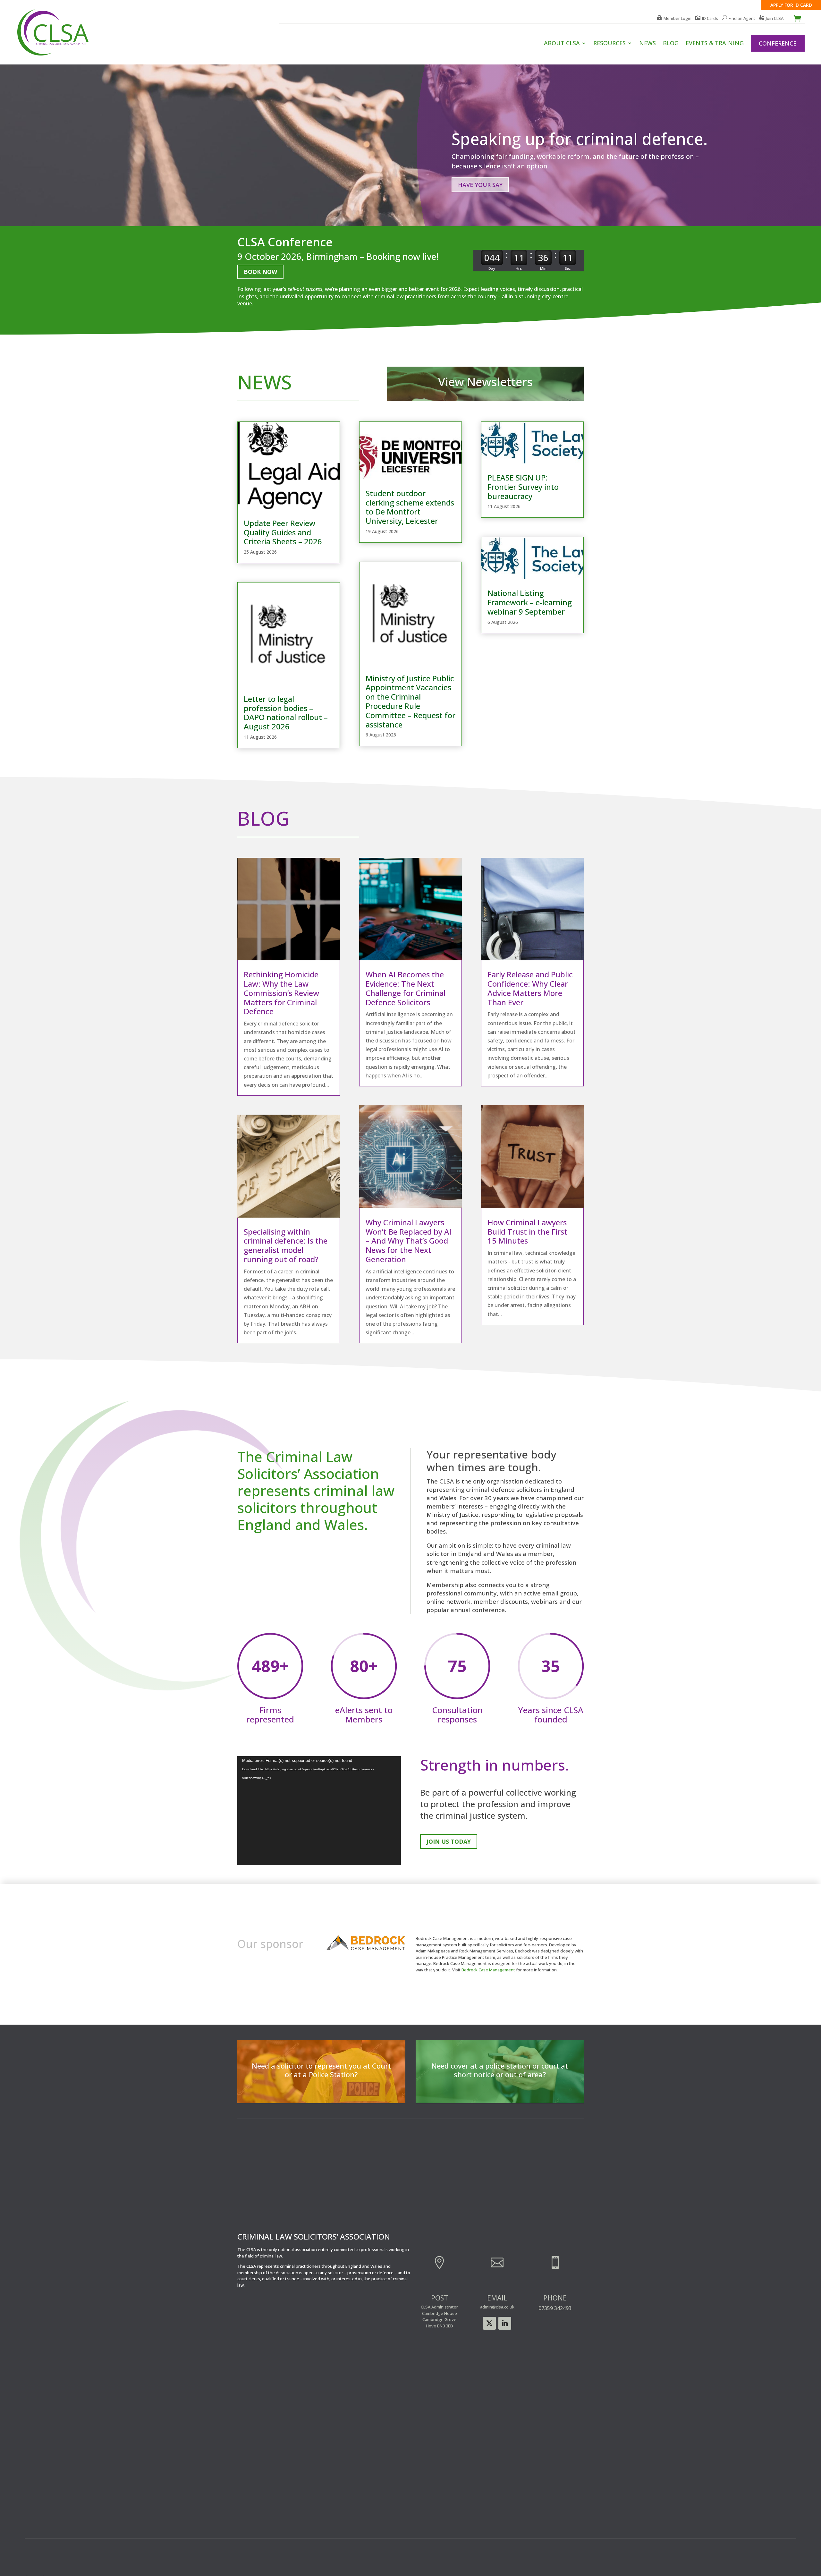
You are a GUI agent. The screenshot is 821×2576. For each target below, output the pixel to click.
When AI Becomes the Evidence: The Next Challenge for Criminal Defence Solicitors (406, 988)
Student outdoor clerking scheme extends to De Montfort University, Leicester (410, 507)
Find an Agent (742, 18)
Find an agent (500, 2091)
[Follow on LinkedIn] (505, 2323)
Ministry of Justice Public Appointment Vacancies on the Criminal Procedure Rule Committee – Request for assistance (410, 701)
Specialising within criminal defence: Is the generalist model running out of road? (286, 1245)
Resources (609, 44)
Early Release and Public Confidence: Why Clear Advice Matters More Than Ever (530, 988)
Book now (260, 272)
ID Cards (710, 18)
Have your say (480, 185)
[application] (319, 1811)
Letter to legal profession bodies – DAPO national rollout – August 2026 (286, 713)
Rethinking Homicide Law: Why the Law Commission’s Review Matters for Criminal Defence (281, 993)
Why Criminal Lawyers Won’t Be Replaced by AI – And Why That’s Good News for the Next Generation (409, 1241)
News (647, 44)
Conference (778, 43)
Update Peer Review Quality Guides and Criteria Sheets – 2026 (283, 532)
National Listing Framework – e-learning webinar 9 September (530, 602)
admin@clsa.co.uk (497, 2307)
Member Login (677, 18)
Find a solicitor (321, 2091)
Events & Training (715, 44)
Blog (671, 44)
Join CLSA (775, 18)
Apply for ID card (791, 5)
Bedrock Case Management (488, 1970)
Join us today (449, 1841)
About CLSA (562, 44)
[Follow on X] (489, 2323)
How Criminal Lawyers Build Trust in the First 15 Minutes (527, 1232)
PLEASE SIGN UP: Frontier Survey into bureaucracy (523, 487)
